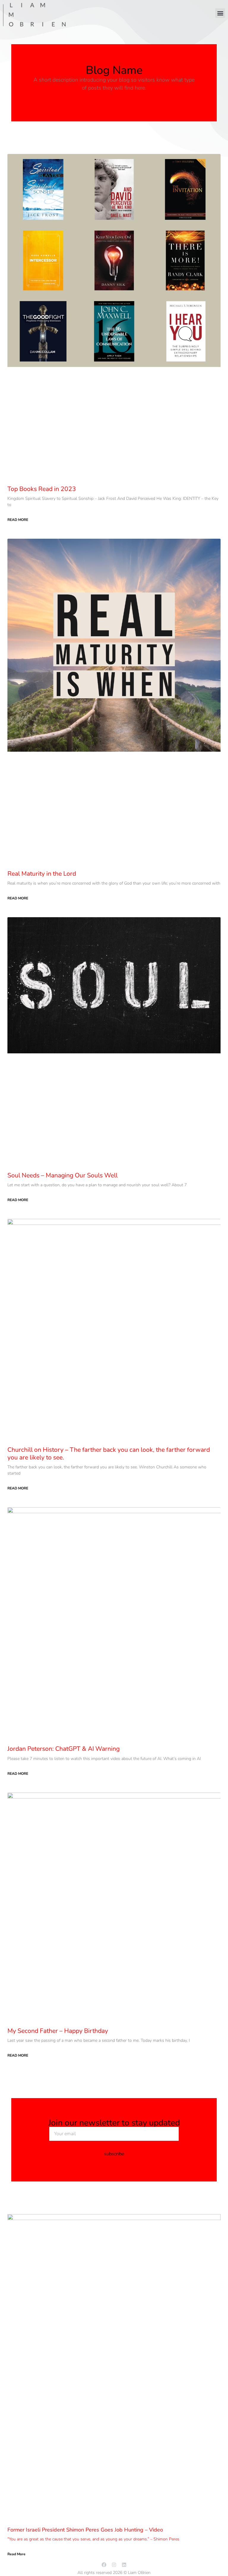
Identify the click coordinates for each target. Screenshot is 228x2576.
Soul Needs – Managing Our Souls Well (62, 1175)
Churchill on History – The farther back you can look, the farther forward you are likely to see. (109, 1453)
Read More (18, 520)
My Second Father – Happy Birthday (58, 2031)
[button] (220, 13)
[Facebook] (104, 2565)
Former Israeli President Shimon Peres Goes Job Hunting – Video (85, 2530)
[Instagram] (114, 2565)
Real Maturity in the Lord (42, 874)
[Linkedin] (124, 2565)
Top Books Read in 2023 (42, 489)
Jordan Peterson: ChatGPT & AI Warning (64, 1749)
